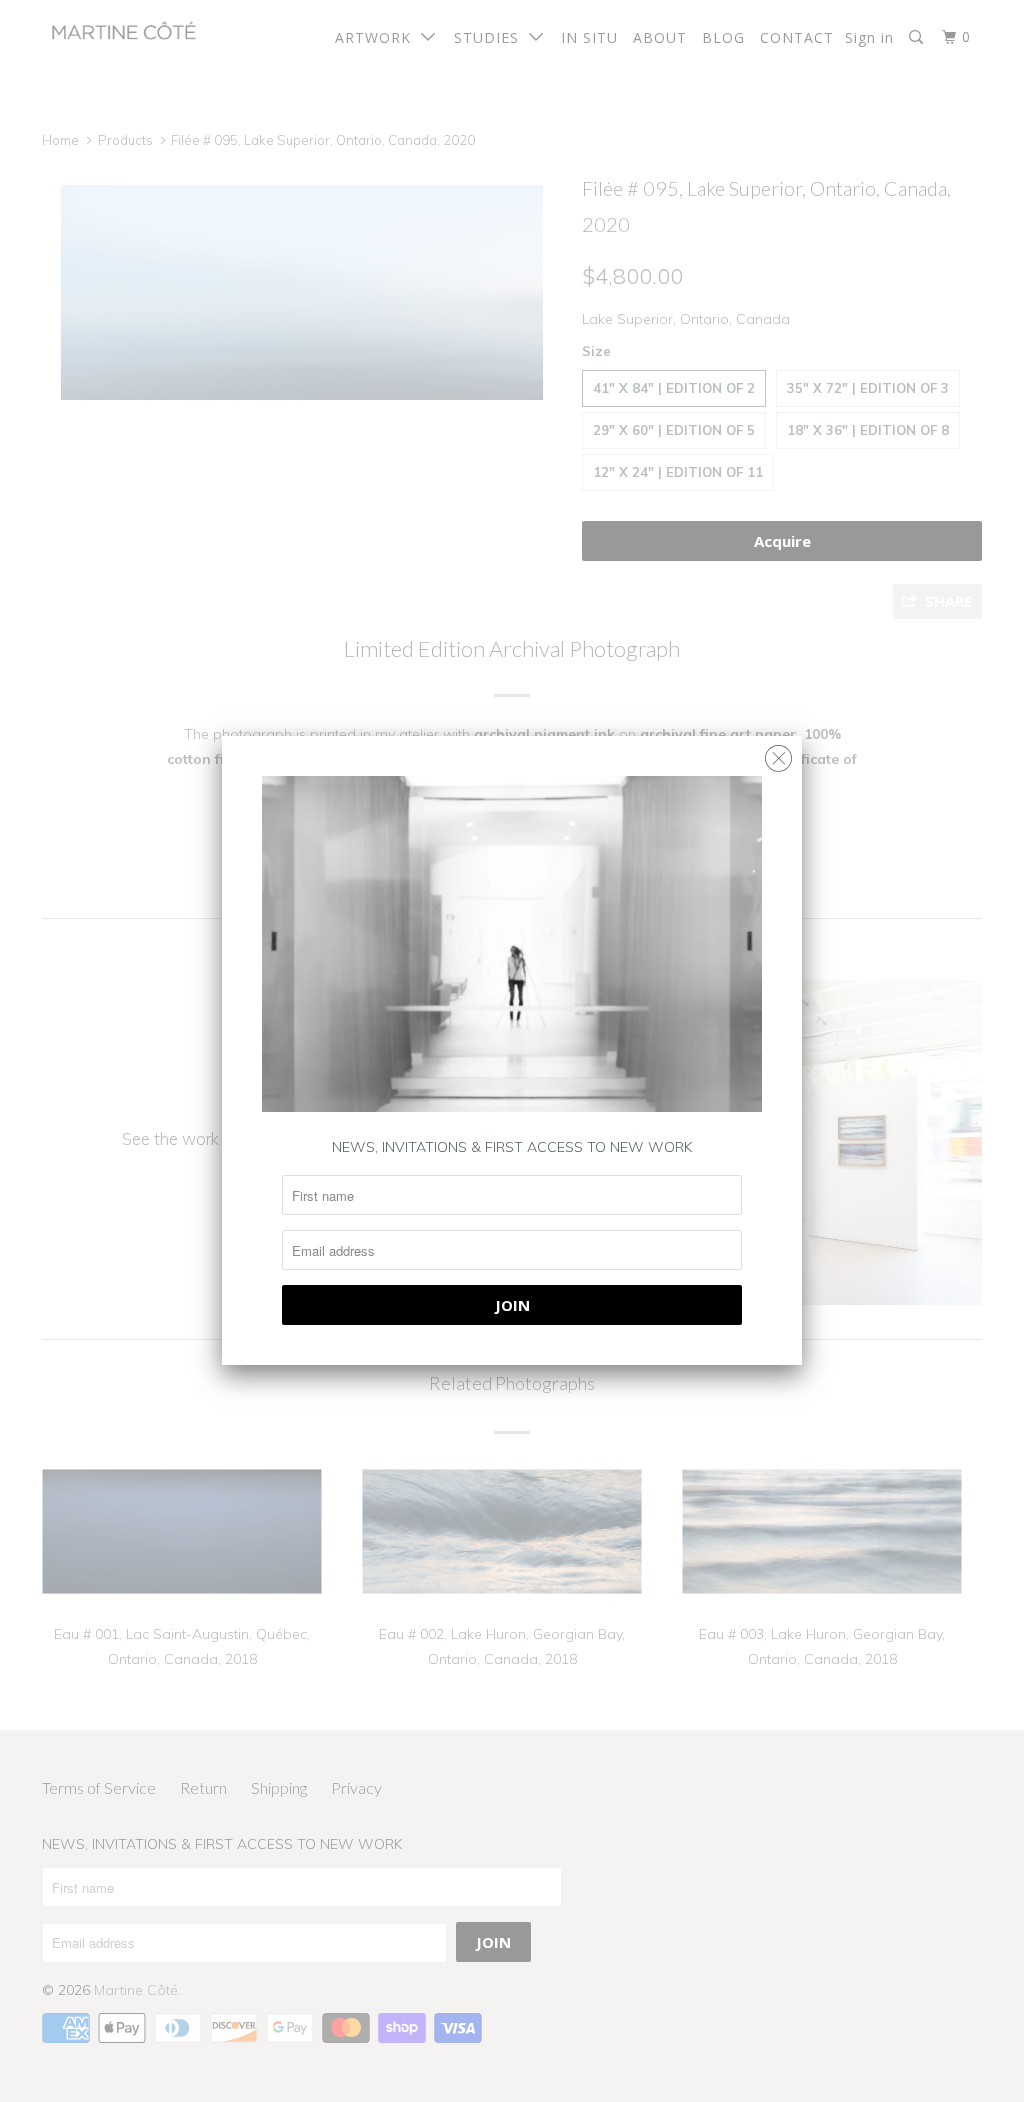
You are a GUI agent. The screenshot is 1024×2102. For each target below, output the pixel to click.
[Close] (778, 753)
